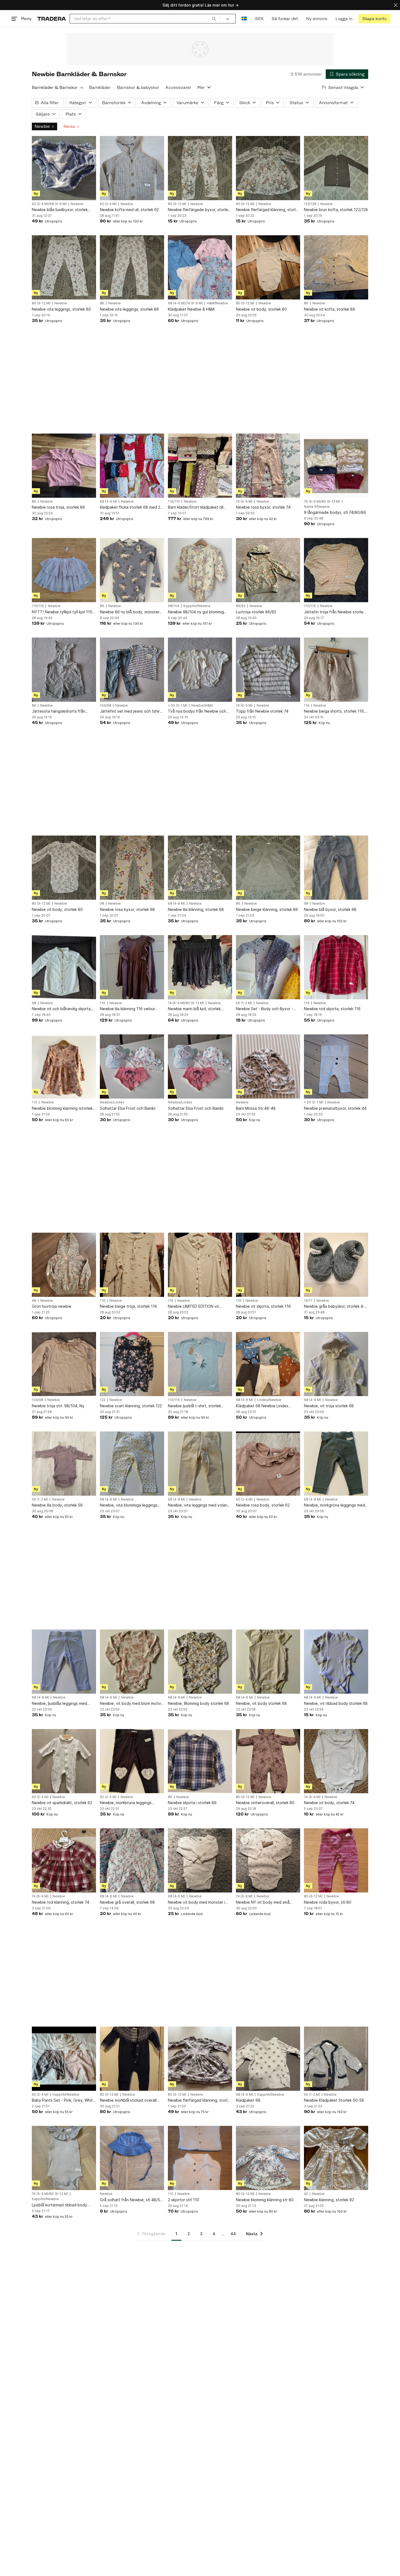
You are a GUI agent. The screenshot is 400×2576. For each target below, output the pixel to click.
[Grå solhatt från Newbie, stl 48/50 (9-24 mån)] (132, 2158)
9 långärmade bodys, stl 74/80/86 (335, 512)
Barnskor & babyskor (138, 87)
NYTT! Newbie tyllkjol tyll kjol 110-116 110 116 (63, 612)
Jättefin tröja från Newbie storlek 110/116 (335, 612)
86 (102, 303)
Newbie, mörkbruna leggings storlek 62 (126, 1803)
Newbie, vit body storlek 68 (261, 1703)
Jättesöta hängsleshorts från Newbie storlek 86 (59, 711)
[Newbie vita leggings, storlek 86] (132, 267)
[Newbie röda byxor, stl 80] (336, 1860)
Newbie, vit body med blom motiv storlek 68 (130, 1704)
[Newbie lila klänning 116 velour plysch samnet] (132, 967)
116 (307, 706)
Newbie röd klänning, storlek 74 (61, 1902)
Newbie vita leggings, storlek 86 (129, 309)
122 (103, 1400)
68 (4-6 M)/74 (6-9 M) (185, 303)
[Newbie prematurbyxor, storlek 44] (336, 1066)
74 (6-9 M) (244, 502)
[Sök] (214, 18)
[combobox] (145, 19)
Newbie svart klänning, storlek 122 (131, 1406)
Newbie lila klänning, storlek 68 (196, 909)
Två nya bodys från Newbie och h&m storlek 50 (197, 711)
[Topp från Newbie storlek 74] (268, 670)
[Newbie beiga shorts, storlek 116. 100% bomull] (336, 670)
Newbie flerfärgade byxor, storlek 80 (199, 210)
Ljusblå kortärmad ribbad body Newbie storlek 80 (59, 2205)
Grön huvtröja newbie (52, 1306)
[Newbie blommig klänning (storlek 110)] (64, 1066)
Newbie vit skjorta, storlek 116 (263, 1306)
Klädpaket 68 (248, 2100)
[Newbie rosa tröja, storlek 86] (64, 466)
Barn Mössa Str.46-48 (256, 1108)
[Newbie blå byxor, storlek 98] (336, 868)
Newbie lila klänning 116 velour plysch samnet (127, 1009)
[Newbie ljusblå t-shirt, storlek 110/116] (200, 1364)
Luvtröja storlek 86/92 (256, 612)
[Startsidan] (52, 19)
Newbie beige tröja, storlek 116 (128, 1306)
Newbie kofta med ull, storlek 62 (129, 210)
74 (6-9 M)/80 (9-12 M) (322, 502)
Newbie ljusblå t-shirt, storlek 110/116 (194, 1406)
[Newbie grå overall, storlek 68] (132, 1860)
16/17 (308, 1301)
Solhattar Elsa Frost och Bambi (128, 1108)
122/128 (310, 204)
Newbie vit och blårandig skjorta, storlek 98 (62, 1009)
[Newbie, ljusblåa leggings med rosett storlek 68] (64, 1662)
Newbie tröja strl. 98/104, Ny (58, 1406)
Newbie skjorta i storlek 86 (192, 1803)
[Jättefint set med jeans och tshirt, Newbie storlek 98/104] (132, 670)
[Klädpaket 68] (268, 2059)
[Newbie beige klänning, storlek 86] (268, 868)
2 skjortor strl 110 (184, 2200)
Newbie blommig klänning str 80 (265, 2200)
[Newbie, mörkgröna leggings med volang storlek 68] (336, 1464)
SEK (259, 19)
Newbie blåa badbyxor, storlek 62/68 (60, 210)
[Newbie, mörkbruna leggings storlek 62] (132, 1761)
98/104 (174, 606)
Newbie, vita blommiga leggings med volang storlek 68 (129, 1505)
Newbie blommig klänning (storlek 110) (62, 1108)
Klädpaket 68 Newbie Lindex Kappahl (262, 1406)
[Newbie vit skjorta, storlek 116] (268, 1265)
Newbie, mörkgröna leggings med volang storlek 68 (334, 1505)
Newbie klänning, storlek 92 (329, 2200)
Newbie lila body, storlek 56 (57, 1505)
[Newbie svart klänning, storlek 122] (132, 1364)
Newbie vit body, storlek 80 (261, 309)
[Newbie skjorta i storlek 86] (200, 1761)
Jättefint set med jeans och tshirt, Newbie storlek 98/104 (131, 711)
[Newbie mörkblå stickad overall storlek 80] (132, 2059)
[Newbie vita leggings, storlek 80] (64, 267)
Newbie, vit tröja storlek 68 (329, 1406)
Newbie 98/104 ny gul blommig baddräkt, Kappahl (196, 612)
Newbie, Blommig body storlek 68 (199, 1703)
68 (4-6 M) (108, 502)
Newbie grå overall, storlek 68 (127, 1902)
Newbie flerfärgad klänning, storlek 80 (268, 210)
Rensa (69, 126)
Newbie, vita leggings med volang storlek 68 (199, 1505)
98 (102, 904)
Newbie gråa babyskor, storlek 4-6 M (336, 1306)
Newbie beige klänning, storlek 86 (267, 909)
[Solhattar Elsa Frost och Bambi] (132, 1066)
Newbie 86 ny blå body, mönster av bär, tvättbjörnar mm (130, 612)
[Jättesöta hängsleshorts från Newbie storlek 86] (64, 670)
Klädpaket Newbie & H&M (191, 309)
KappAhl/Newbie (197, 606)
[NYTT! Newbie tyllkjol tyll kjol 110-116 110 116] (64, 570)
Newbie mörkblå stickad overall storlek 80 (128, 2100)
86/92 (241, 606)
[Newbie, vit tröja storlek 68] (336, 1364)
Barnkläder (100, 87)
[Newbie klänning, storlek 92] (336, 2158)
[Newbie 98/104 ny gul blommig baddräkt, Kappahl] (200, 570)
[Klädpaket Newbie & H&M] (200, 267)
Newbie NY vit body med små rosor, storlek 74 (263, 1902)
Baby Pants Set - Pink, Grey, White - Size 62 (64, 2100)
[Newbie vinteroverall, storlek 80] (268, 1761)
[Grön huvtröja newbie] (64, 1265)
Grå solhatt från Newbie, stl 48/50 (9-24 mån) (131, 2200)
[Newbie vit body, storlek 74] (336, 1761)
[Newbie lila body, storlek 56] (64, 1464)
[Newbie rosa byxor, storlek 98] (132, 868)
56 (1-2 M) (244, 1003)
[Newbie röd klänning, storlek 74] (64, 1860)
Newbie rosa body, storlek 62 (263, 1505)
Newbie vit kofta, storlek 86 (330, 309)
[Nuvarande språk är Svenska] (244, 19)
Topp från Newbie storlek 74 (262, 711)
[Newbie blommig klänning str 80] (268, 2158)
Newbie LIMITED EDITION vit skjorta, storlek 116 (193, 1306)
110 (35, 1102)
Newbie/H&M (202, 706)
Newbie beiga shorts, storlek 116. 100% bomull (334, 711)
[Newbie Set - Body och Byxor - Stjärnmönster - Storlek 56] (268, 967)
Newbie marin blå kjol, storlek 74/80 (194, 1009)
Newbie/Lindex (112, 1102)
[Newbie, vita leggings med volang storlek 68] (200, 1464)
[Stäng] (396, 5)
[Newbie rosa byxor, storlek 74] (268, 466)
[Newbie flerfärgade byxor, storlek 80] (200, 168)
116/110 (174, 502)
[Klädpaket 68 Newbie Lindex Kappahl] (268, 1364)
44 (233, 2234)
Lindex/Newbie (269, 1400)
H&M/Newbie (217, 303)
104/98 (106, 706)
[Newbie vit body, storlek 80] (268, 267)
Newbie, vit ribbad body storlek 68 (336, 1703)
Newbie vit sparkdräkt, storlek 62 (62, 1803)
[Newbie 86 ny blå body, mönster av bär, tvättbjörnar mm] (132, 570)
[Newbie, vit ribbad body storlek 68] (336, 1662)
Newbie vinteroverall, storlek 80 (265, 1803)
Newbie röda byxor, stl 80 (328, 1902)
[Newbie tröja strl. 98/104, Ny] (64, 1364)
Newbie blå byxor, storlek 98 (330, 909)
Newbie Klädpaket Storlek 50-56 (334, 2100)
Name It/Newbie (317, 507)
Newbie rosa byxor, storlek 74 (263, 507)
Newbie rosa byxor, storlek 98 (127, 909)
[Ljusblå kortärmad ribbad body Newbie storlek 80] (64, 2158)
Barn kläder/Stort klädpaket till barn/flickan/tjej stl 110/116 (196, 507)
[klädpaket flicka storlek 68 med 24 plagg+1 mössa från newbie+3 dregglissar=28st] (132, 466)
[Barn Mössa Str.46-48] (268, 1066)
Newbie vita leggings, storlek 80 (61, 309)
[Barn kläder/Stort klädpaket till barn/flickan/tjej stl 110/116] (200, 466)
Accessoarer (178, 87)
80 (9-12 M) (177, 204)
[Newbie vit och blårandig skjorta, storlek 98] (64, 967)
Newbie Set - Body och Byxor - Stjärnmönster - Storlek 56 (264, 1009)
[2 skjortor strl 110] (200, 2158)
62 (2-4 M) (108, 204)
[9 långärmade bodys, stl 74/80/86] (336, 466)
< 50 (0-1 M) (178, 706)
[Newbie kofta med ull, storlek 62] (132, 168)
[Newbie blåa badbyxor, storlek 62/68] (64, 168)
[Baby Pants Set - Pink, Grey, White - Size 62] (64, 2059)
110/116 (38, 606)
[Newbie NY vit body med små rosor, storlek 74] (268, 1860)
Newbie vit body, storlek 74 (329, 1803)
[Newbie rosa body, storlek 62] (268, 1464)
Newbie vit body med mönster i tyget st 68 (196, 1902)
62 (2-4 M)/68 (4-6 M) (49, 204)
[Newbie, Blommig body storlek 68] (200, 1662)
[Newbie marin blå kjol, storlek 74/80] (200, 967)
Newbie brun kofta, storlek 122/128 (336, 210)
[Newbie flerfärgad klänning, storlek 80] (268, 168)
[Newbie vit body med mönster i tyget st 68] (200, 1860)
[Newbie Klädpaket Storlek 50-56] (336, 2059)
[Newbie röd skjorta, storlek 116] (336, 967)
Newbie (42, 126)
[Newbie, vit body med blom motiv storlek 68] (132, 1662)
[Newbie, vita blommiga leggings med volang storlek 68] (132, 1464)
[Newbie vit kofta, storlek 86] (336, 267)
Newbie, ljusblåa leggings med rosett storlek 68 (59, 1704)
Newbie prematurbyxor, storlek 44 (335, 1108)
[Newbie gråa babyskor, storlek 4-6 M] (336, 1265)
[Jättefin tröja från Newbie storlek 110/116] (336, 570)
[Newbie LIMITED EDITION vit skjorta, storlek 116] (200, 1265)
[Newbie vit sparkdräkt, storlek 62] (64, 1761)
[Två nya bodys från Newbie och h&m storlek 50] (200, 670)
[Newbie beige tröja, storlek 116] (132, 1265)
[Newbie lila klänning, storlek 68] (200, 868)
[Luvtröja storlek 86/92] (268, 570)
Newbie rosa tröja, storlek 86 (58, 507)
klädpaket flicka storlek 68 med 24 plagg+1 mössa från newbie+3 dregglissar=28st (131, 507)
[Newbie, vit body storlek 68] (268, 1662)
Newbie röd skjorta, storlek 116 (332, 1009)
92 (306, 2194)
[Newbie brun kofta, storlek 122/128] (336, 168)
